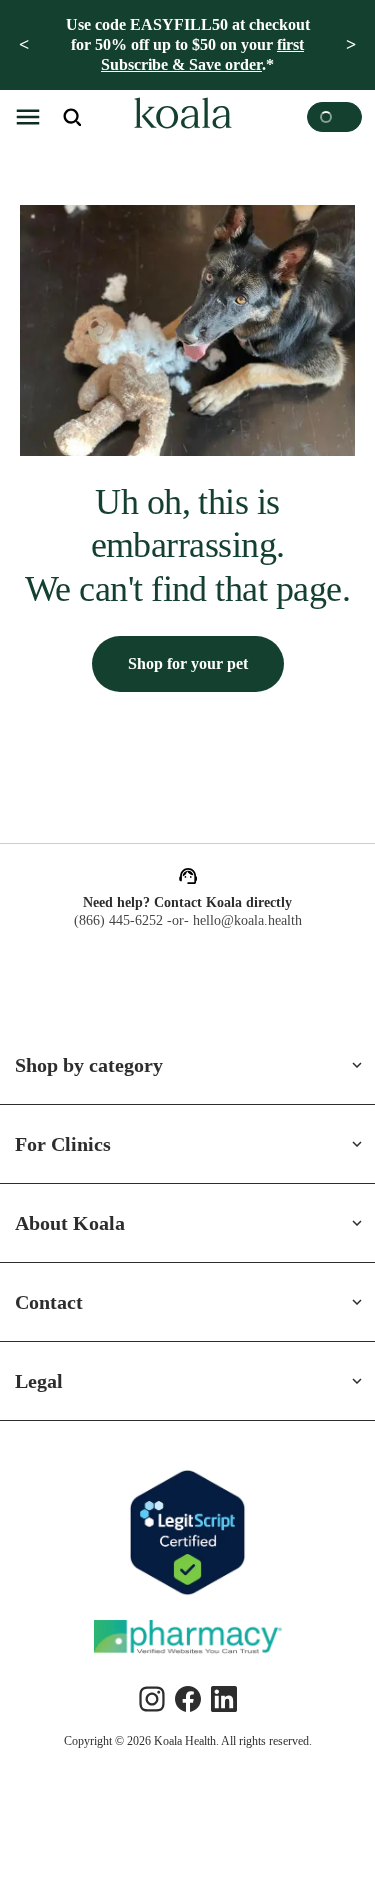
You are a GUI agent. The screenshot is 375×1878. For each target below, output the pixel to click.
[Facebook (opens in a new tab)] (188, 1699)
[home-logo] (180, 117)
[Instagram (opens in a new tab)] (152, 1699)
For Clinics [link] (64, 1144)
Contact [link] (54, 1302)
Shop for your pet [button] (187, 707)
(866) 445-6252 (115, 921)
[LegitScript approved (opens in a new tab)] (188, 1532)
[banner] (187, 45)
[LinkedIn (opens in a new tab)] (224, 1699)
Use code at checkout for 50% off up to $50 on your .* (187, 44)
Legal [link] (40, 1381)
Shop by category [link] (97, 1065)
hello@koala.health (251, 921)
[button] (28, 117)
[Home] (180, 117)
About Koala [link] (72, 1223)
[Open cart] (334, 117)
